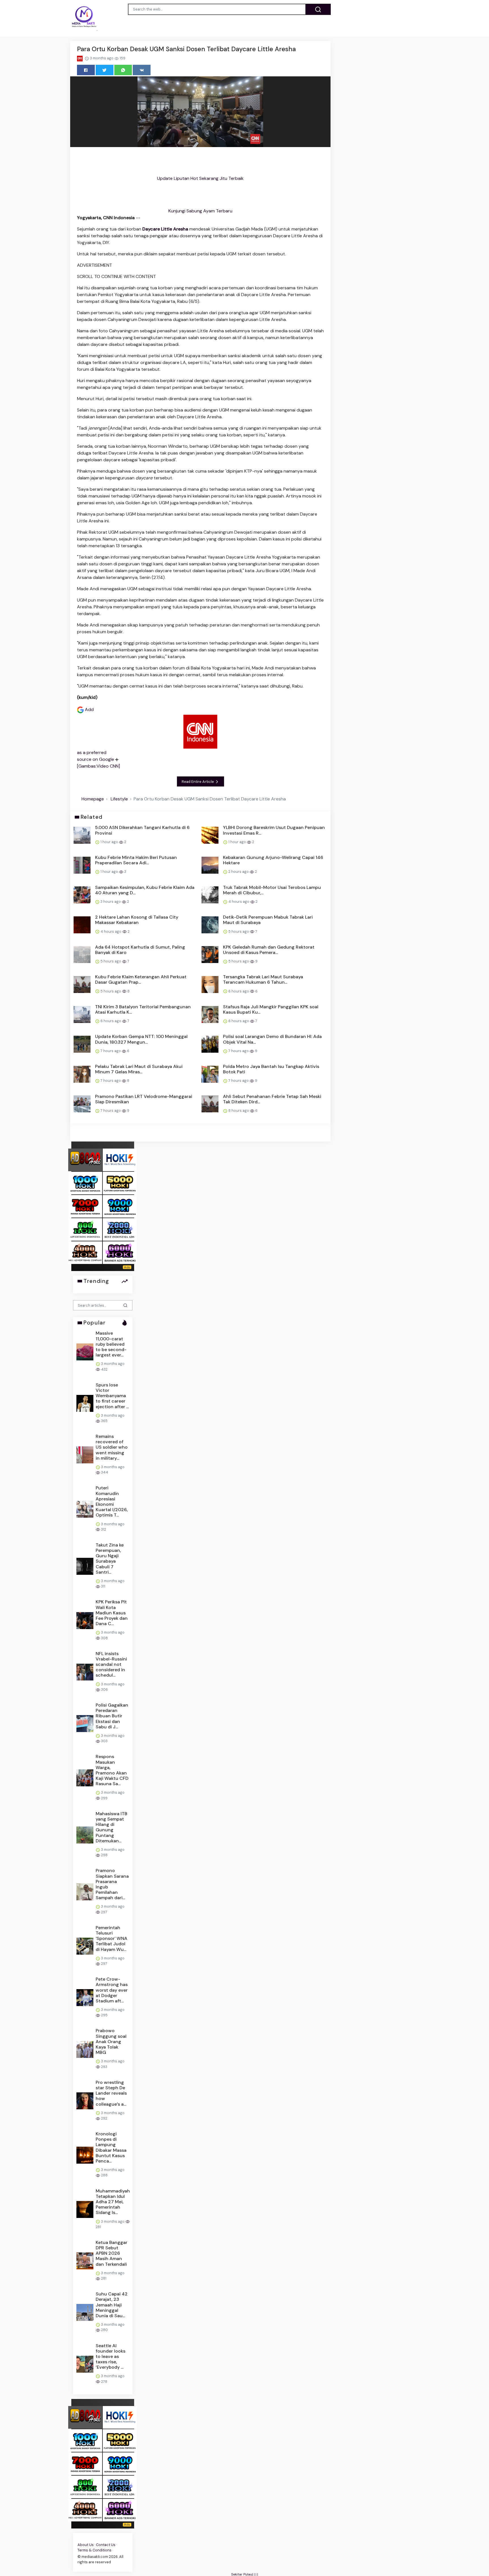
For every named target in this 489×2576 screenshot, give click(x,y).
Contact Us (106, 2545)
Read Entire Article (198, 782)
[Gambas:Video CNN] (98, 766)
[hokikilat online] (120, 1159)
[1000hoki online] (85, 1183)
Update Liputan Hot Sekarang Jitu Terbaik (200, 178)
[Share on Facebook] (86, 70)
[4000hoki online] (85, 1252)
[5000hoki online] (120, 1183)
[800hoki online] (85, 1229)
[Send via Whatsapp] (123, 70)
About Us (86, 2545)
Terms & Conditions (95, 2550)
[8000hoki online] (85, 1159)
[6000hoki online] (120, 1252)
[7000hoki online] (85, 1206)
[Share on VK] (142, 70)
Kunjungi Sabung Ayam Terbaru (200, 211)
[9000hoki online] (120, 1206)
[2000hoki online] (120, 1229)
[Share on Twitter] (105, 70)
